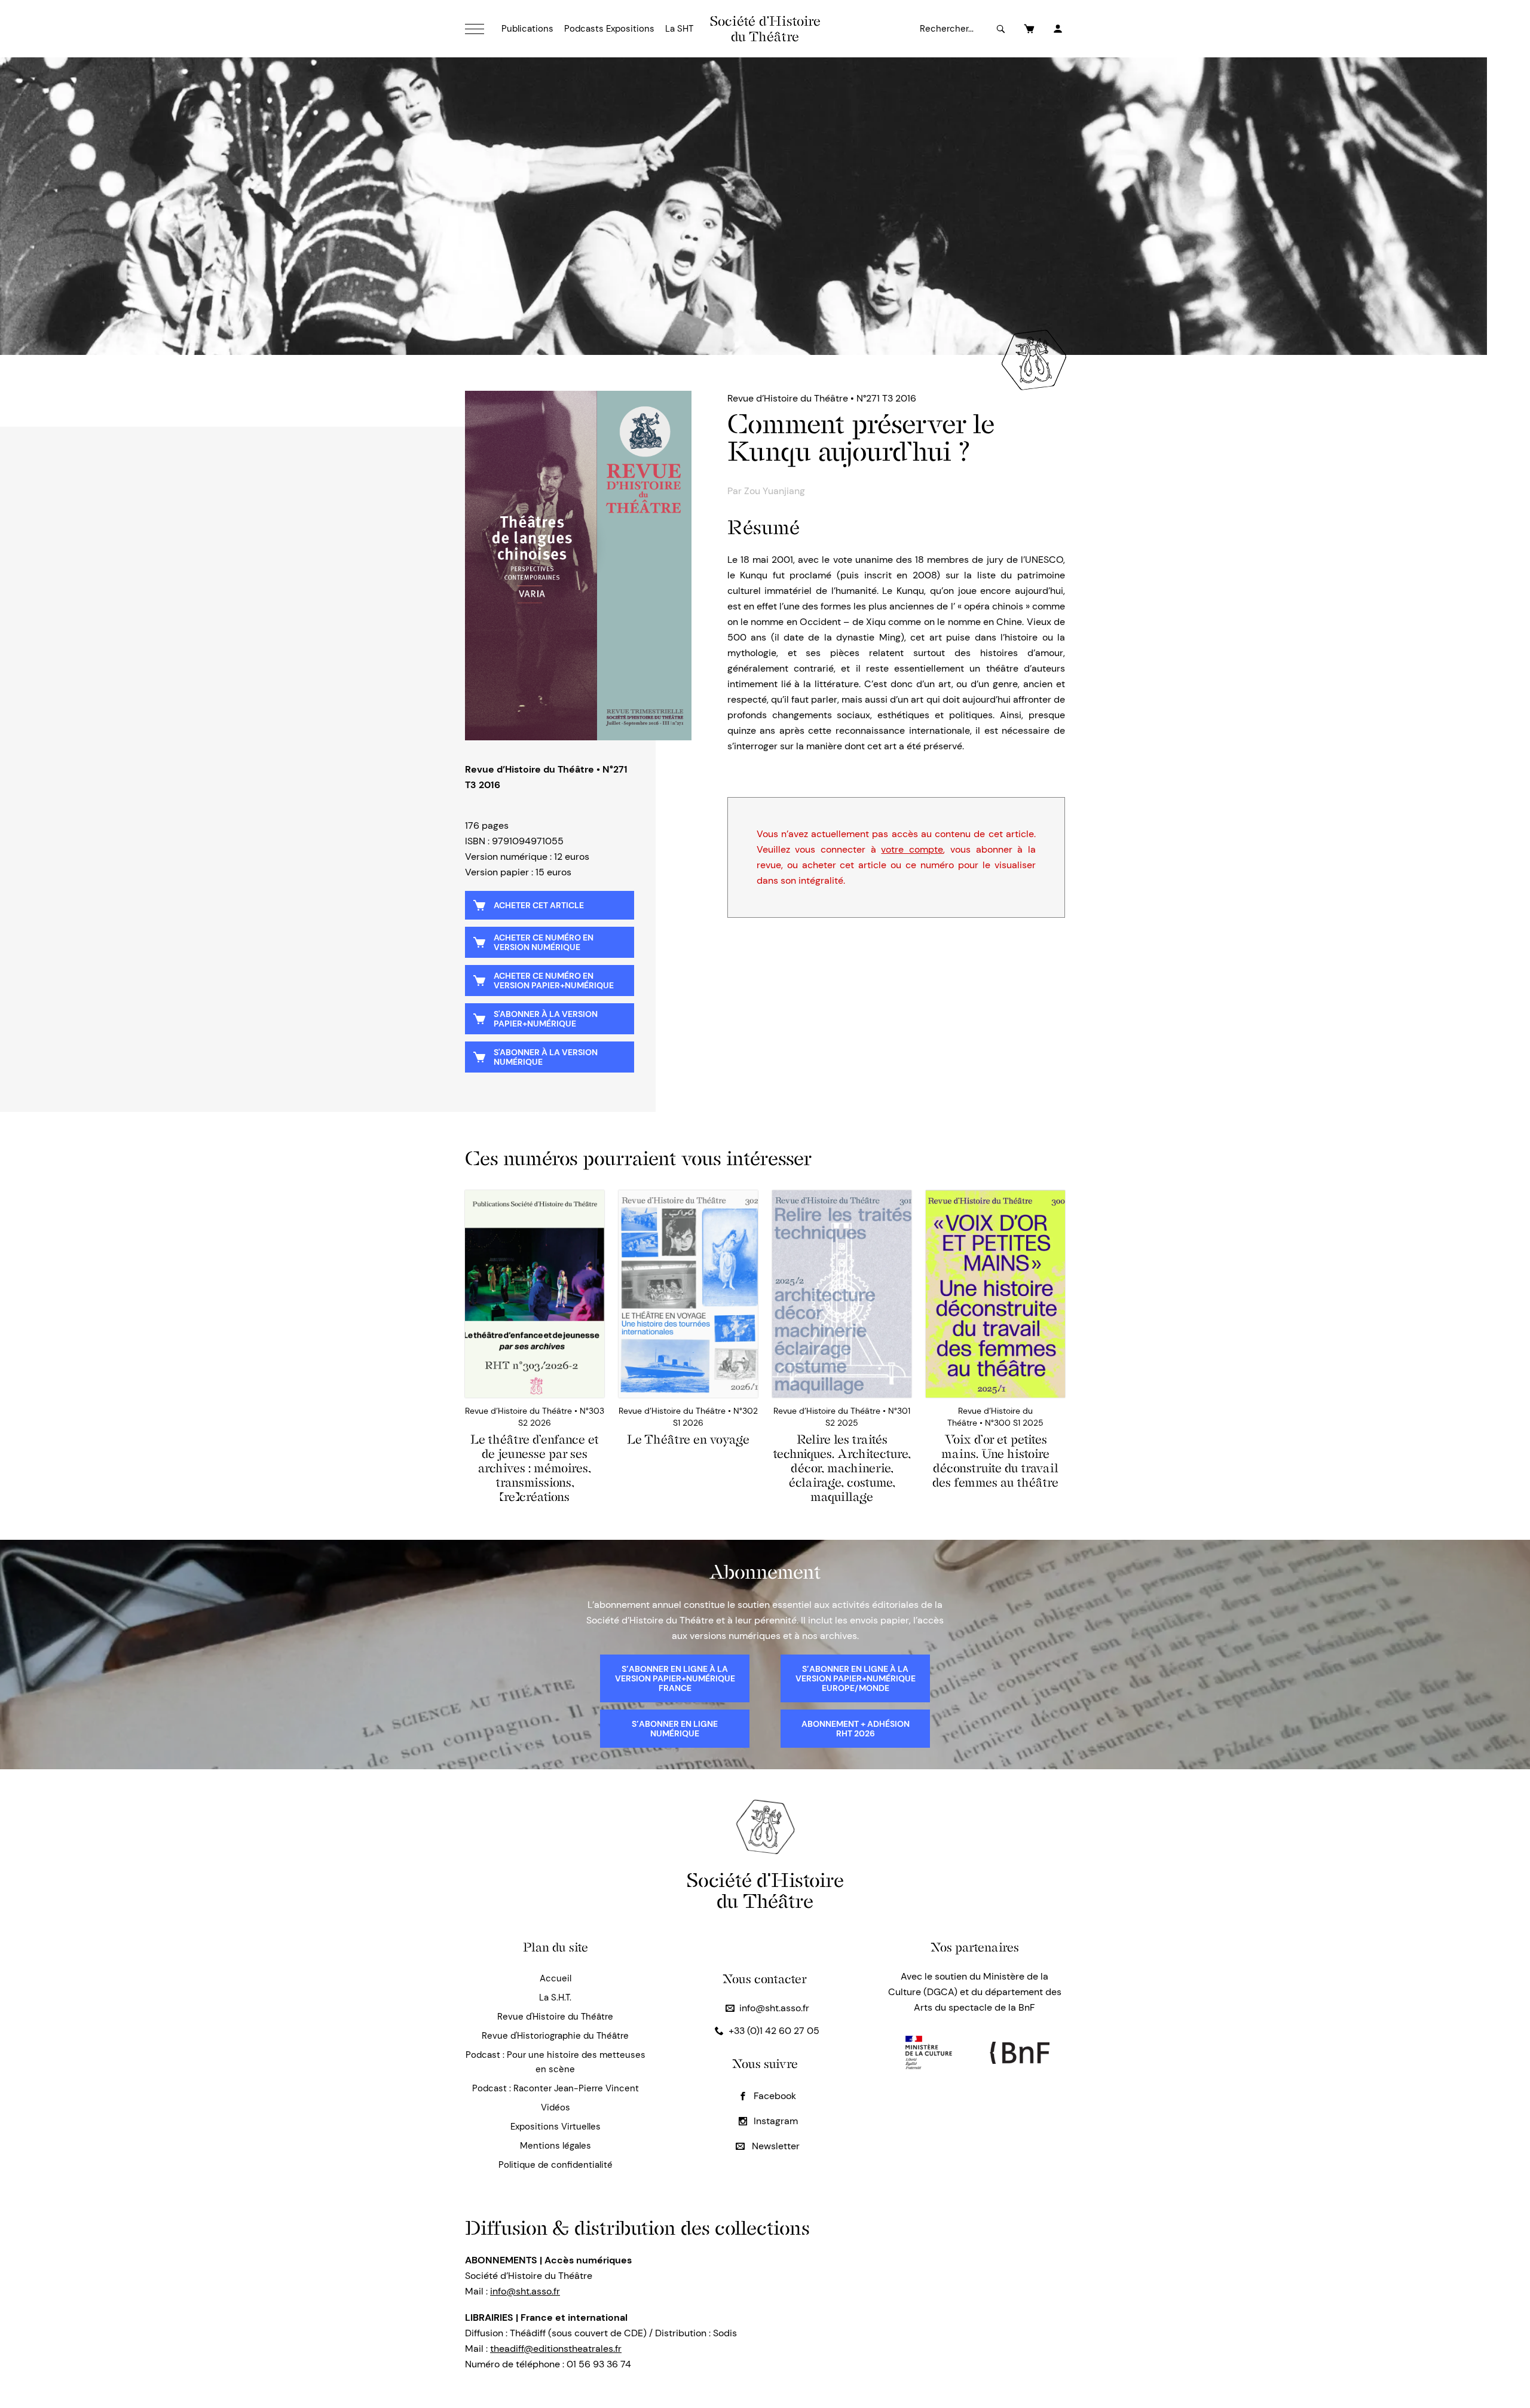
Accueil (556, 1978)
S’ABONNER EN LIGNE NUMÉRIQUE (675, 1729)
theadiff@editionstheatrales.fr (556, 2349)
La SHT (679, 29)
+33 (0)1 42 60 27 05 (774, 2031)
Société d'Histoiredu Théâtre (765, 1890)
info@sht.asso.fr (774, 2008)
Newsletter (775, 2146)
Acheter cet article (539, 905)
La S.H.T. (555, 1998)
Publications (527, 29)
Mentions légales (556, 2146)
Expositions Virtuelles (556, 2127)
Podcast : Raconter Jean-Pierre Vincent (556, 2088)
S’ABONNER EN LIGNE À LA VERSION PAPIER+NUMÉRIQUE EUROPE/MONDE (856, 1678)
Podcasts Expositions (609, 29)
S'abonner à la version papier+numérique (546, 1019)
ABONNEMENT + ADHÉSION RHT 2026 (856, 1729)
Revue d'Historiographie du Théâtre (555, 2036)
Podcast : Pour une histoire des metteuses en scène (556, 2062)
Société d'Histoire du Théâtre (765, 29)
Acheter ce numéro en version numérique (544, 942)
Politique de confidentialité (556, 2165)
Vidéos (556, 2107)
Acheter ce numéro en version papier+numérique (554, 981)
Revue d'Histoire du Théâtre (555, 2017)
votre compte (912, 849)
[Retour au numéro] (578, 566)
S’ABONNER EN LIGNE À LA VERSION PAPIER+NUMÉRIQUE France (675, 1678)
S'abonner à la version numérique (546, 1057)
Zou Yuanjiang (775, 491)
